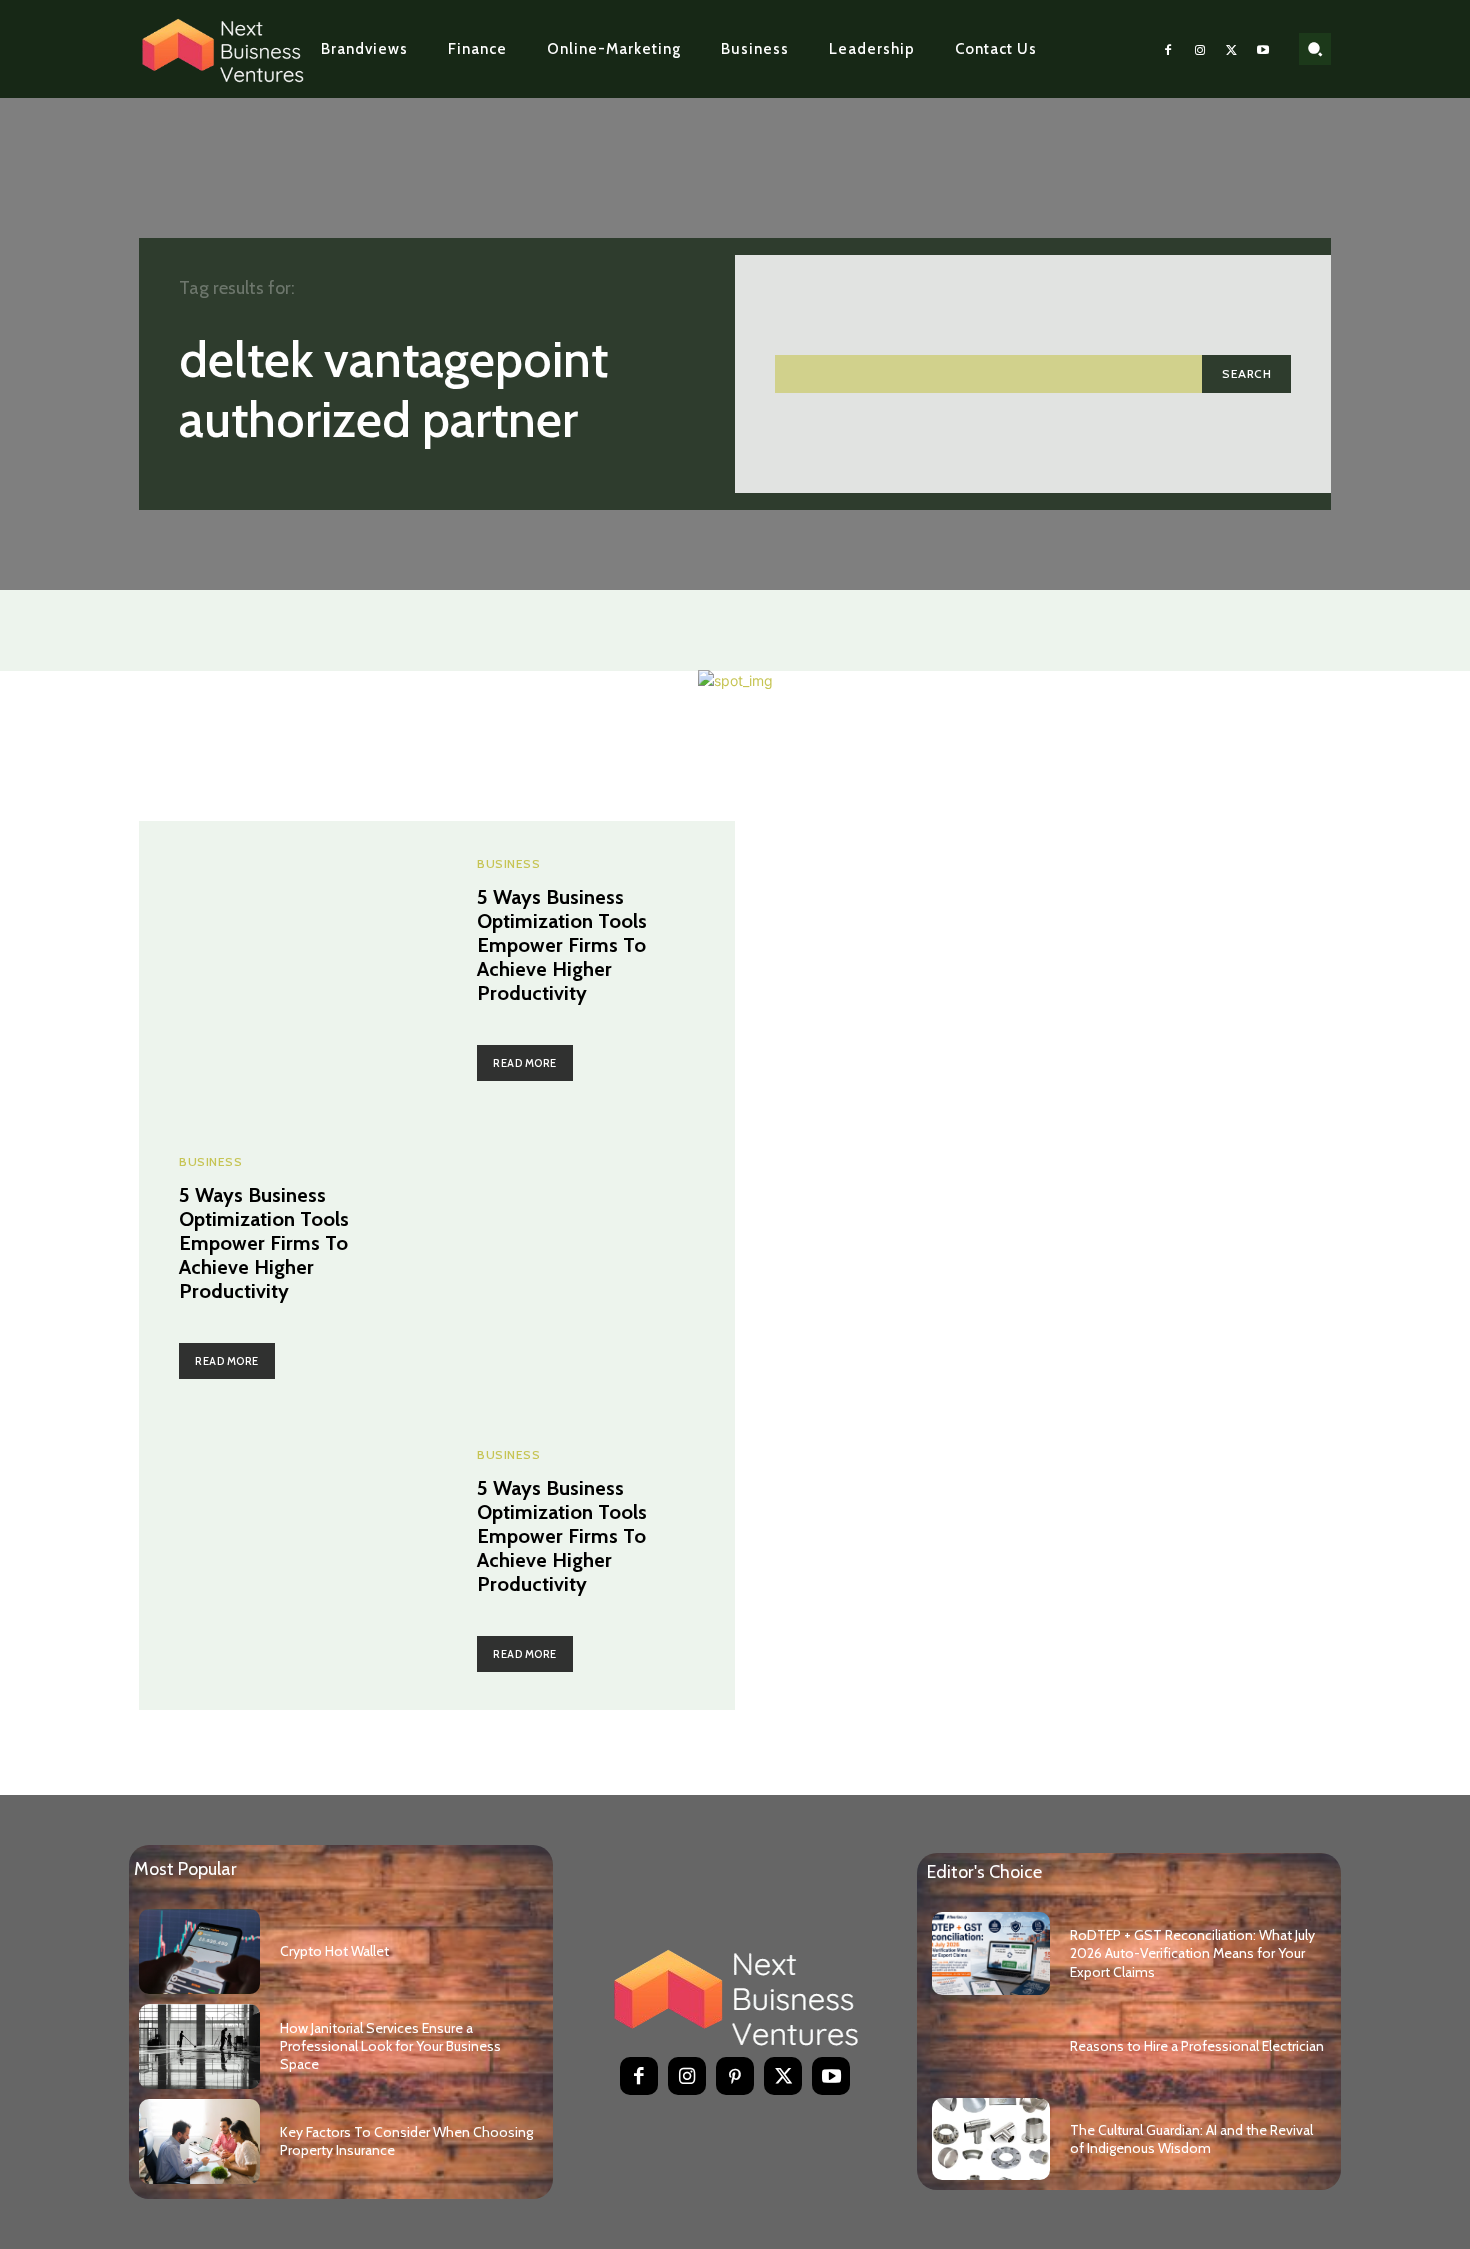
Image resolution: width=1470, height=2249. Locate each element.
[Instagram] (1200, 49)
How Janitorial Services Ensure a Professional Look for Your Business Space (390, 2046)
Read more (525, 1063)
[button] (1315, 49)
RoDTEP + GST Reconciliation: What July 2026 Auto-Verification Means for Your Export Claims (1192, 1953)
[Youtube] (1263, 49)
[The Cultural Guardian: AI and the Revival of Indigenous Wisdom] (991, 2139)
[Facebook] (1169, 49)
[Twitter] (1232, 49)
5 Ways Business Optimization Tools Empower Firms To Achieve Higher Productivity (562, 945)
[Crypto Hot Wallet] (199, 1951)
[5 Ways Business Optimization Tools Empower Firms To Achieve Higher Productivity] (288, 970)
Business (508, 864)
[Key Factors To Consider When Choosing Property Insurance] (199, 2141)
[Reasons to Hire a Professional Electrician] (991, 2046)
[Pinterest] (735, 2076)
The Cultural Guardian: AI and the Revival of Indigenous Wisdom (1191, 2139)
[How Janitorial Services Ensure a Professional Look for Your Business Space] (199, 2046)
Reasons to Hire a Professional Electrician (1197, 2046)
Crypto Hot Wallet (334, 1951)
